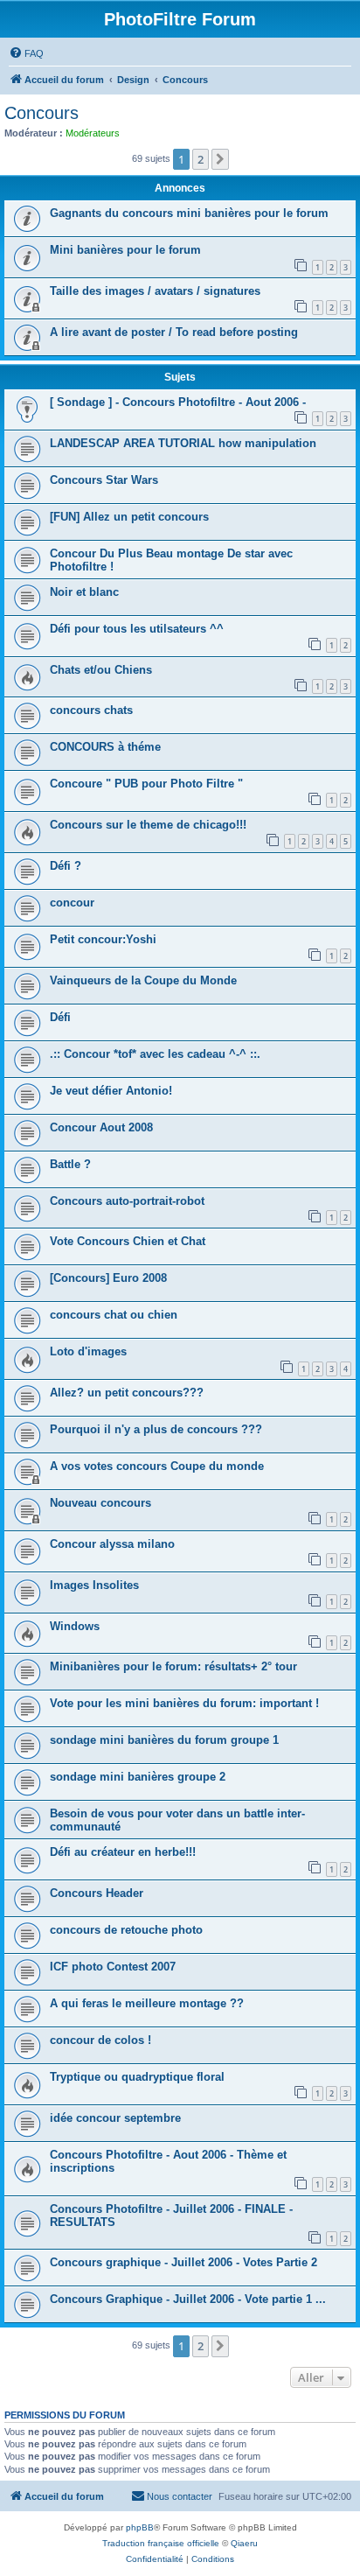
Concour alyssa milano (112, 1544)
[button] (220, 159)
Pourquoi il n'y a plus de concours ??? (156, 1429)
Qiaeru (244, 2543)
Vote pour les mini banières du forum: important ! (184, 1703)
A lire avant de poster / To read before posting (174, 332)
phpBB (140, 2527)
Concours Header (97, 1893)
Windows (75, 1626)
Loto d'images (88, 1351)
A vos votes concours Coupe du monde (157, 1466)
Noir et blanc (84, 592)
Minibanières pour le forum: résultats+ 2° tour (173, 1666)
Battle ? (70, 1164)
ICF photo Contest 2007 (113, 1967)
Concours (42, 113)
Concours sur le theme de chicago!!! (148, 825)
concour (72, 903)
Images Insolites (94, 1585)
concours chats (91, 710)
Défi (60, 1017)
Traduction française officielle (161, 2543)
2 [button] (201, 159)
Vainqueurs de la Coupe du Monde (143, 980)
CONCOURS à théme (105, 747)
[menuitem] (26, 53)
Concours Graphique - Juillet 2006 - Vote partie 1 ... (188, 2299)
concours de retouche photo (126, 1930)
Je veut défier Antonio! (111, 1091)
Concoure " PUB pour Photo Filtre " (146, 784)
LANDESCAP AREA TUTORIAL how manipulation (183, 443)
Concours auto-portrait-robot (127, 1201)
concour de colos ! (100, 2040)
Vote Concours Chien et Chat (128, 1241)
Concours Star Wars (104, 480)
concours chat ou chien (114, 1315)
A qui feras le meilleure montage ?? (147, 2003)
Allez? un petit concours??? (127, 1393)
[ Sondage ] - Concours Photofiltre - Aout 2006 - (178, 402)
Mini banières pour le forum (125, 250)
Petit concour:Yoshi (103, 939)
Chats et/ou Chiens (101, 670)
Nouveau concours (100, 1503)
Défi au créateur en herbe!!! (123, 1852)
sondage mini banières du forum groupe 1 (164, 1740)
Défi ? (66, 866)
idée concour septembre (115, 2118)
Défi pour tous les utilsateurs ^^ (137, 629)
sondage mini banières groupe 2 (138, 1777)
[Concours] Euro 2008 (108, 1278)
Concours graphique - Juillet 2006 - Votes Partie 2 (183, 2262)
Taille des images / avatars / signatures (155, 291)
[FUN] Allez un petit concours (129, 517)
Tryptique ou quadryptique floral (137, 2077)
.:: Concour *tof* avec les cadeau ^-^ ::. (155, 1054)
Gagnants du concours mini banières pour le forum (189, 213)
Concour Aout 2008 (101, 1127)
